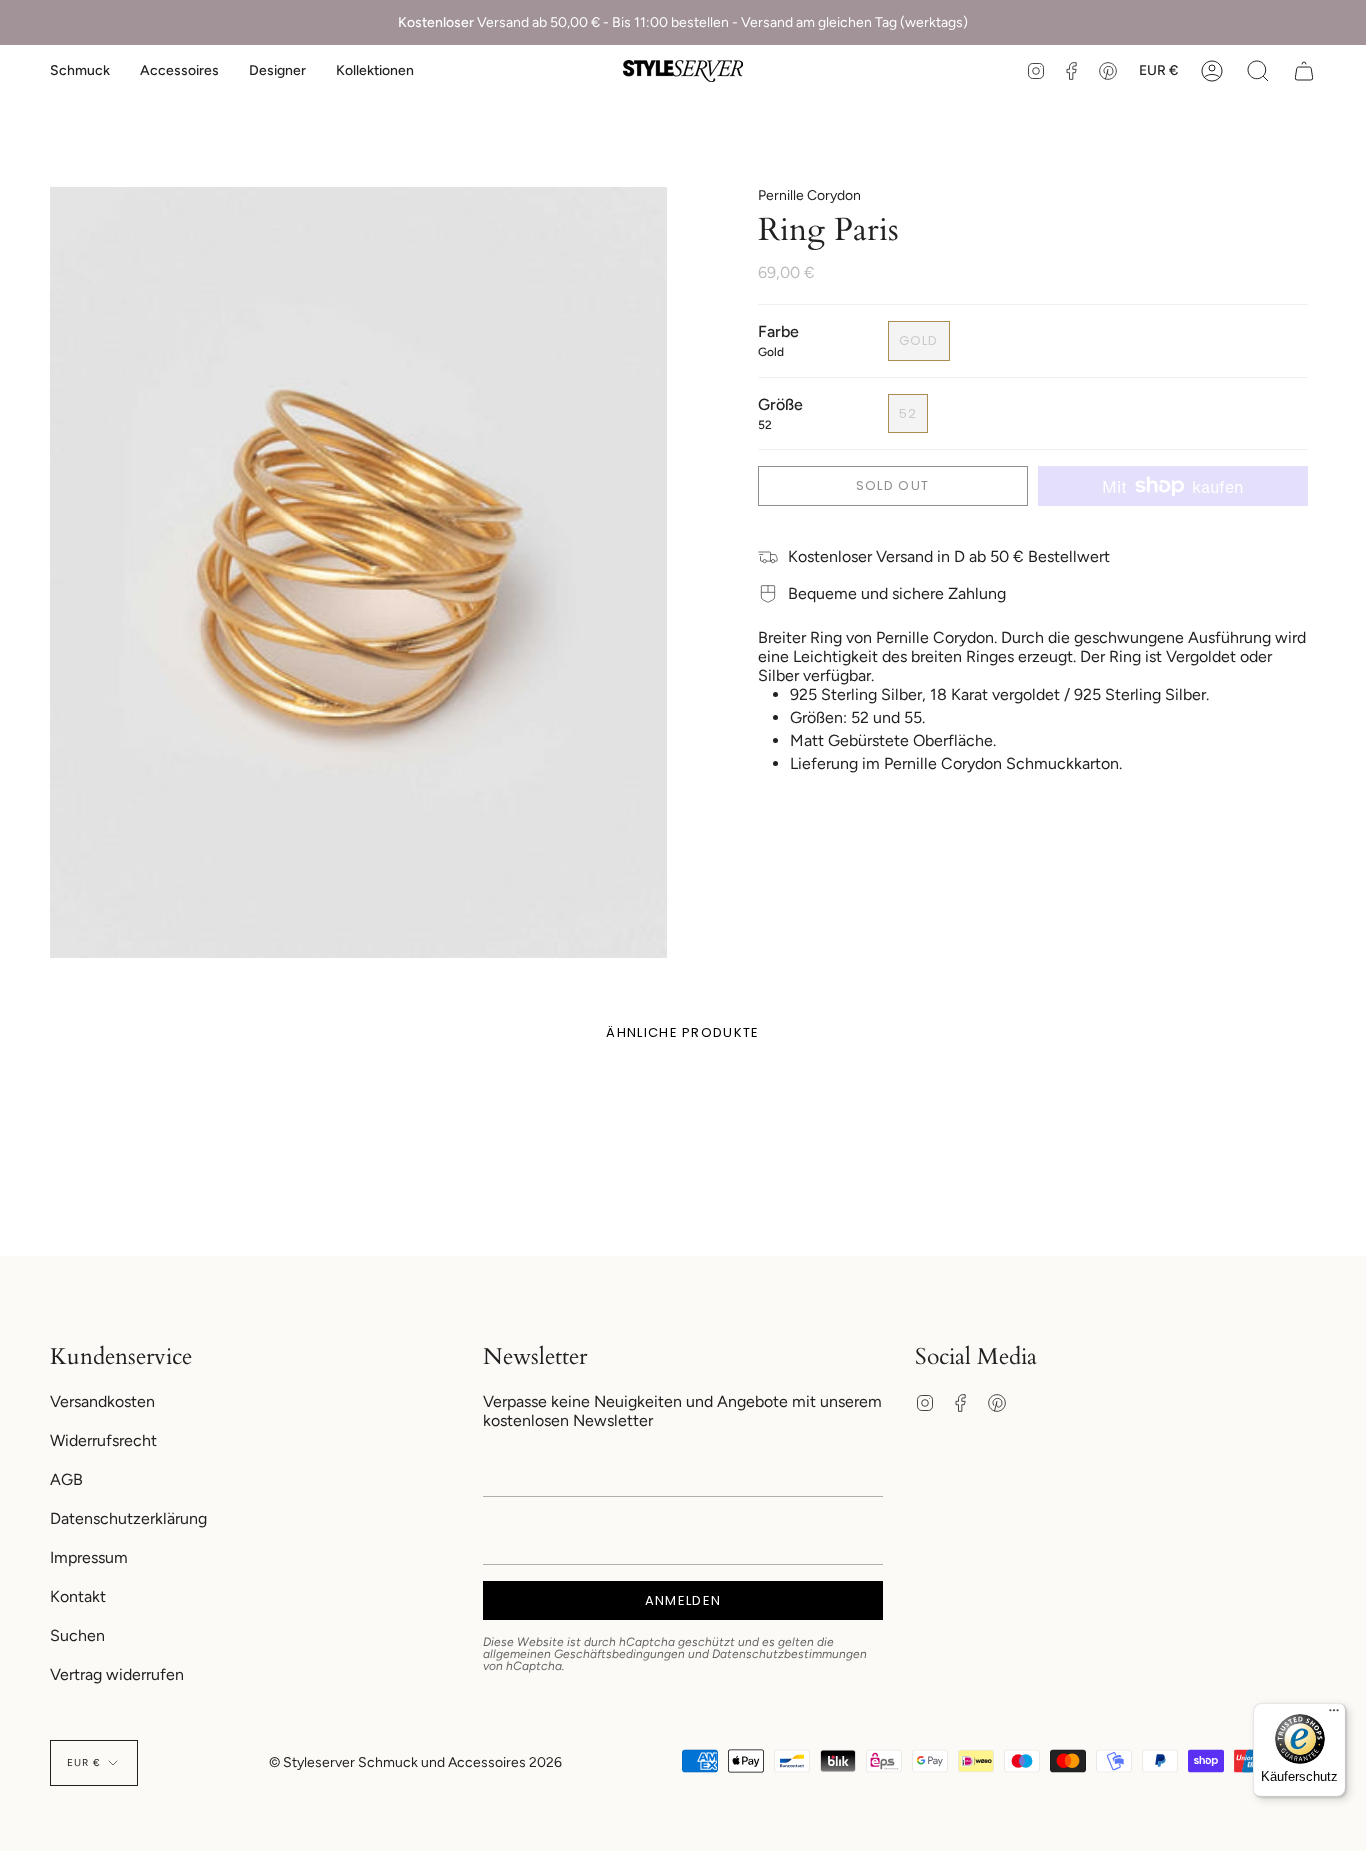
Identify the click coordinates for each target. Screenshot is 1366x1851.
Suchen (77, 1635)
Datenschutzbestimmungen (789, 1654)
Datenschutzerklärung (128, 1518)
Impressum (89, 1557)
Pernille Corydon (809, 195)
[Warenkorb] (1304, 71)
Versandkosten (102, 1401)
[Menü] (1334, 1715)
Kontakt (78, 1596)
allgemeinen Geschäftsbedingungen (584, 1654)
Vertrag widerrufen (117, 1674)
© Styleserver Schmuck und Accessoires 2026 (415, 1762)
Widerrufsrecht (103, 1440)
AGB (66, 1479)
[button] (80, 71)
